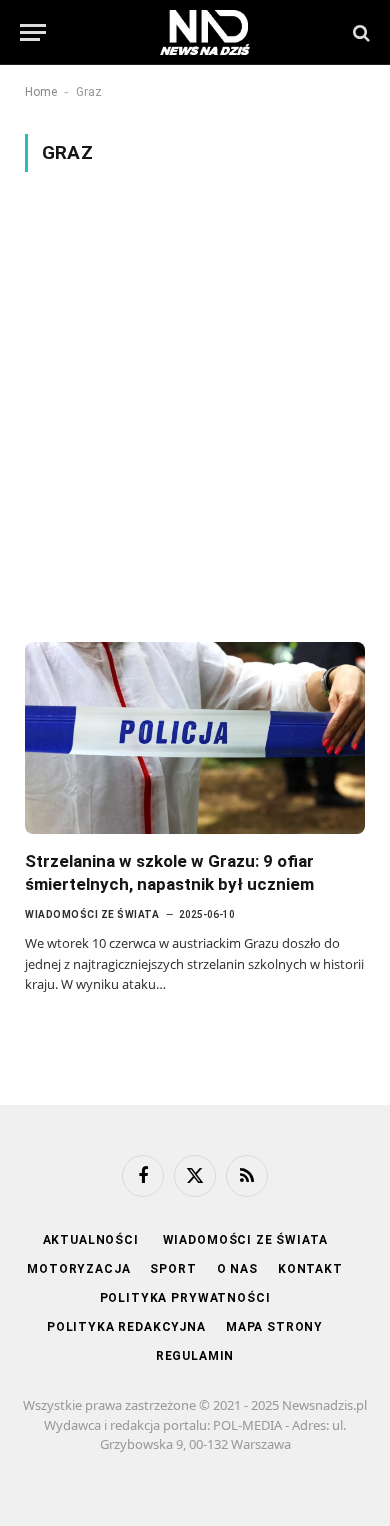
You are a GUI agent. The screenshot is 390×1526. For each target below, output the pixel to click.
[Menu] (33, 32)
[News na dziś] (205, 32)
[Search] (359, 32)
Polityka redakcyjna (126, 1327)
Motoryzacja (78, 1269)
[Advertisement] (195, 407)
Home (41, 92)
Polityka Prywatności (185, 1298)
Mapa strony (274, 1327)
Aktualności (93, 1240)
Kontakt (310, 1269)
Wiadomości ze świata (245, 1240)
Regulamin (195, 1356)
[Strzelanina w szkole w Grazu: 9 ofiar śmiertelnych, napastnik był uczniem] (195, 737)
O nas (237, 1269)
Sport (173, 1269)
